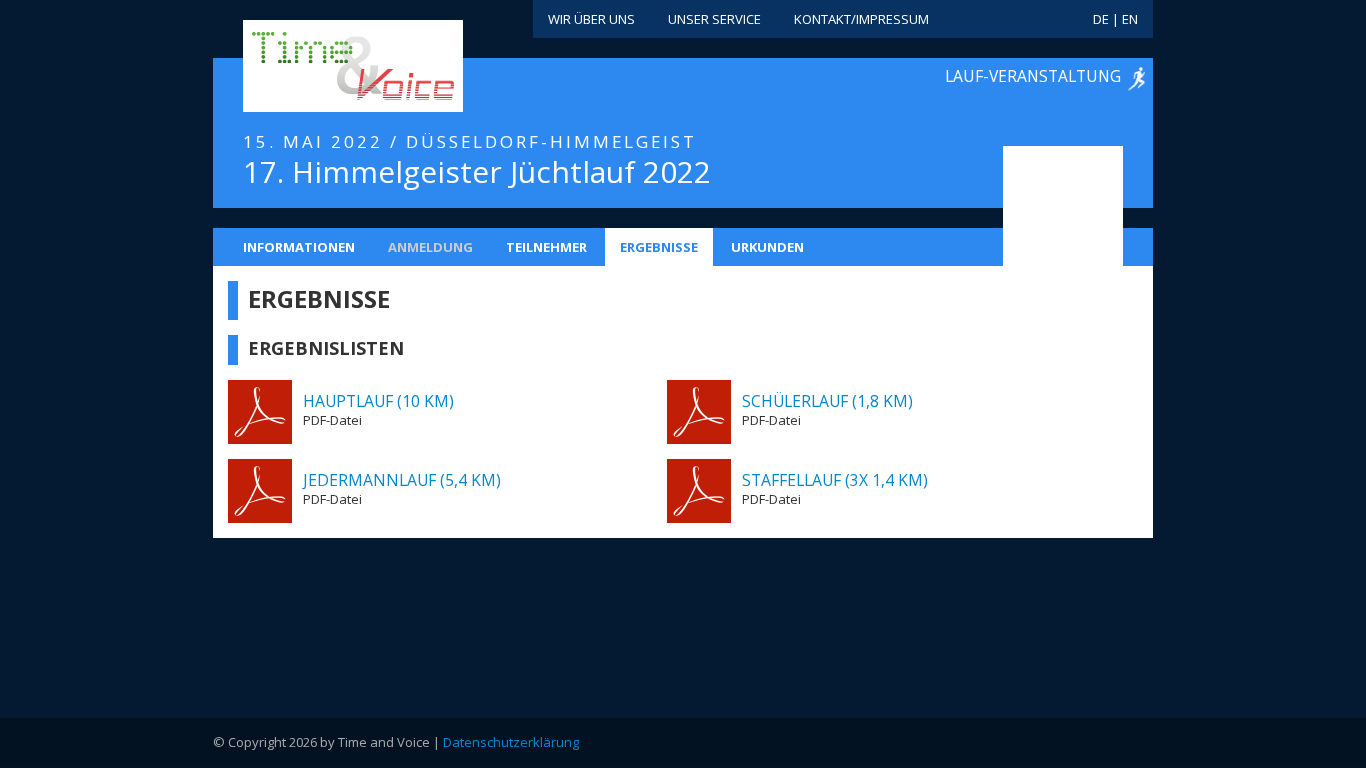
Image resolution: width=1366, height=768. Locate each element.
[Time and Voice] (323, 67)
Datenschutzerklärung (511, 742)
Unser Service (714, 19)
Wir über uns (591, 19)
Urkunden (767, 247)
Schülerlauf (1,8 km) (827, 401)
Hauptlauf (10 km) (378, 401)
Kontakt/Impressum (861, 19)
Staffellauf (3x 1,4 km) (835, 480)
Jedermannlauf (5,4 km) (402, 480)
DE (1101, 19)
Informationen (299, 247)
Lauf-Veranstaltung (1033, 76)
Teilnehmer (546, 247)
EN (1130, 19)
